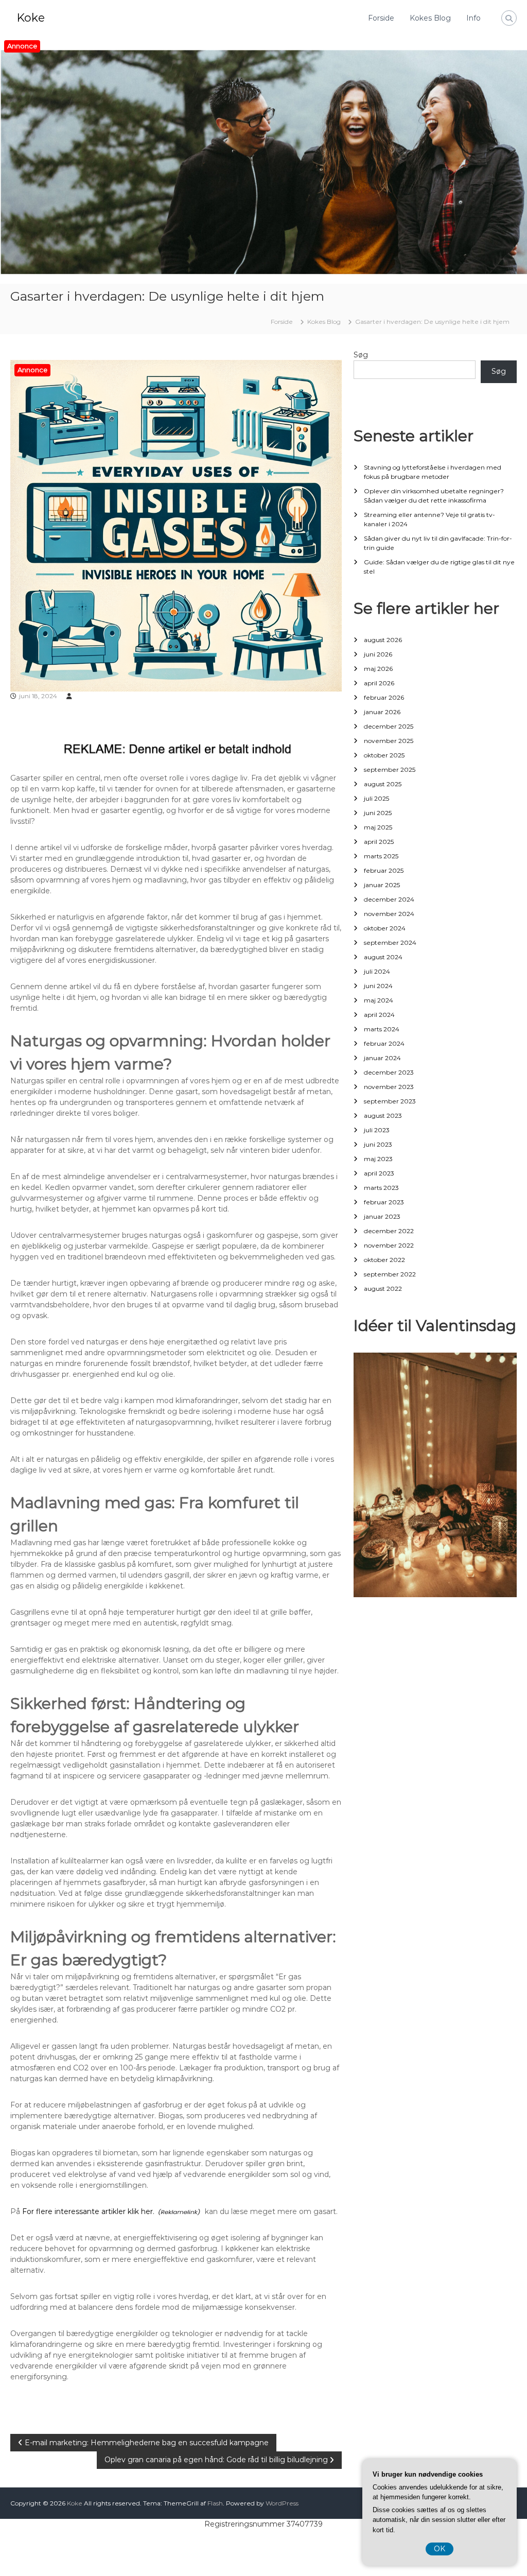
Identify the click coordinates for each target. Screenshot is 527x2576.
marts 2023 (381, 1188)
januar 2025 (382, 885)
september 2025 (390, 770)
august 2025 (383, 784)
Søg (361, 355)
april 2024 (379, 1015)
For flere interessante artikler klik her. (88, 2211)
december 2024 (389, 899)
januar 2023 (382, 1216)
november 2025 (389, 741)
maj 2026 (378, 669)
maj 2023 (378, 1159)
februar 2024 (384, 1043)
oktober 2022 (384, 1260)
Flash (215, 2503)
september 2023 (390, 1101)
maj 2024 (379, 1000)
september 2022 (390, 1274)
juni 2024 (378, 986)
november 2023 (389, 1087)
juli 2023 (377, 1130)
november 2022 (389, 1245)
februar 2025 (384, 870)
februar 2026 (384, 697)
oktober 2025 (384, 755)
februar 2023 (384, 1202)
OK (440, 2549)
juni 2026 (378, 654)
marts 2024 (382, 1029)
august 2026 (383, 640)
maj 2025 (378, 827)
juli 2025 (376, 798)
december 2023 (389, 1072)
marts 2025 (381, 856)
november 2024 (389, 914)
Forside (381, 18)
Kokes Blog (430, 18)
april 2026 (379, 683)
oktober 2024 (385, 928)
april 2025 (379, 842)
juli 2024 (377, 971)
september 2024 (390, 943)
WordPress (282, 2503)
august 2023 (383, 1116)
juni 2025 (378, 813)
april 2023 (379, 1173)
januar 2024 (382, 1058)
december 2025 (389, 726)
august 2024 (383, 957)
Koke (31, 18)
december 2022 (389, 1231)
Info (473, 18)
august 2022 (383, 1289)
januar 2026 (382, 712)
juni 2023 (378, 1144)
